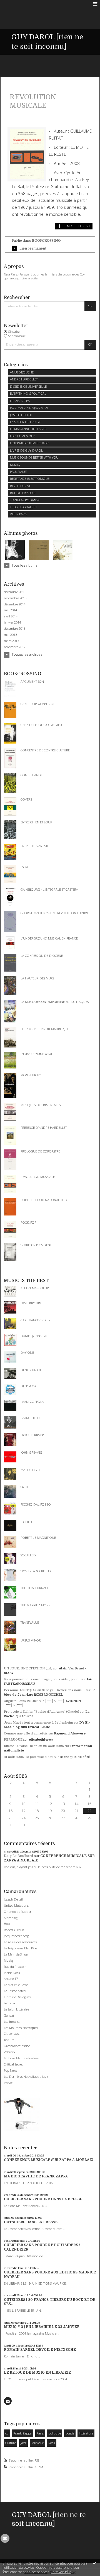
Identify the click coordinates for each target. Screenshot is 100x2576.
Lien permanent (33, 248)
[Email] (8, 2401)
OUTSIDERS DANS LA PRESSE (31, 2222)
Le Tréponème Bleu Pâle (20, 1948)
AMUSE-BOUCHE (22, 372)
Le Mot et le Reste (16, 1985)
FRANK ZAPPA (20, 401)
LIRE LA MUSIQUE (22, 436)
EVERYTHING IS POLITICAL (28, 393)
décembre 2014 (15, 604)
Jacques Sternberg (16, 1936)
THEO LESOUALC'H (23, 507)
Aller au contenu (16, 4)
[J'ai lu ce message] (94, 2563)
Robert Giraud (14, 1930)
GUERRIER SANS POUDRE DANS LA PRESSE (43, 2199)
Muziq (8, 1960)
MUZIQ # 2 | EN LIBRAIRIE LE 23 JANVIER (42, 2327)
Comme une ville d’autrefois (26, 1733)
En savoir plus (61, 2572)
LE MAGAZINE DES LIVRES (28, 429)
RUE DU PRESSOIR (23, 493)
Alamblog (11, 1918)
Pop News (11, 2070)
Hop (7, 1924)
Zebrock (10, 2052)
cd (7, 2433)
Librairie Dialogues (17, 1997)
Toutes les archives (27, 655)
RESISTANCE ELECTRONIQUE (30, 479)
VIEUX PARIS (18, 514)
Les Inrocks (12, 2022)
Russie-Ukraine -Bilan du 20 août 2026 (34, 1746)
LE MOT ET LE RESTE (77, 226)
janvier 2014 (12, 622)
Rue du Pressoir (15, 1967)
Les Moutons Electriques (21, 2028)
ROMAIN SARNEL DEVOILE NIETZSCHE (40, 2350)
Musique (37, 2443)
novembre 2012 (15, 647)
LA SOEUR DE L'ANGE (25, 422)
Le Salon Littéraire (16, 2009)
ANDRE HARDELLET (24, 379)
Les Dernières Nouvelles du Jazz (26, 2077)
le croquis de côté (75, 1757)
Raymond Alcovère (70, 1733)
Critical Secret (13, 2064)
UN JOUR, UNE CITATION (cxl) (28, 1668)
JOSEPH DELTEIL (21, 415)
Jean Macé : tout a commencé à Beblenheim (38, 1723)
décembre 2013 (15, 629)
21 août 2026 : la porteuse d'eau (29, 1757)
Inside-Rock (12, 1973)
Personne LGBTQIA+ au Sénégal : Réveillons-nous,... (44, 1690)
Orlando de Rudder (18, 1912)
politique (55, 2433)
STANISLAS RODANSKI (25, 500)
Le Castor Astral (15, 1991)
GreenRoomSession (17, 2046)
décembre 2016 (15, 592)
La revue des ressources (20, 1942)
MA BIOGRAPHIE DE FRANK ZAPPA (36, 2176)
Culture (11, 2443)
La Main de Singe (16, 1954)
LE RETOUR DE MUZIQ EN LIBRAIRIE (37, 2373)
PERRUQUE (13, 1740)
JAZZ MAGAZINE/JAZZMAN (29, 408)
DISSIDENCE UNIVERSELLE (28, 386)
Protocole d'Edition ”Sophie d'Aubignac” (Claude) (42, 1712)
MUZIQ (15, 465)
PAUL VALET (18, 472)
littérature (86, 2433)
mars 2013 (11, 641)
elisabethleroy (41, 1740)
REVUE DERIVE (20, 486)
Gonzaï (9, 2015)
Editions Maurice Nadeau (22, 2058)
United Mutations (16, 1905)
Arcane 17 (11, 1979)
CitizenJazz (12, 2034)
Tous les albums (24, 565)
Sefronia (9, 2003)
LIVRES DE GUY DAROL (26, 450)
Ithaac (8, 2083)
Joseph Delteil (13, 1899)
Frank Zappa (22, 2433)
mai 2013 (10, 635)
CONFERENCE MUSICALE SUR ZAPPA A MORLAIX (49, 2160)
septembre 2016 (15, 598)
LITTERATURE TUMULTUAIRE (30, 443)
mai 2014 (10, 610)
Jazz (23, 2443)
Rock (52, 2443)
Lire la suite (29, 278)
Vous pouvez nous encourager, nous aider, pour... (42, 1679)
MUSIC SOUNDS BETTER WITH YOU (34, 457)
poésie (70, 2433)
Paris (40, 2433)
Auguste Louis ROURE (21, 1701)
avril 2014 (11, 616)
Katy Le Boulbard (18, 1856)
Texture (9, 2040)
